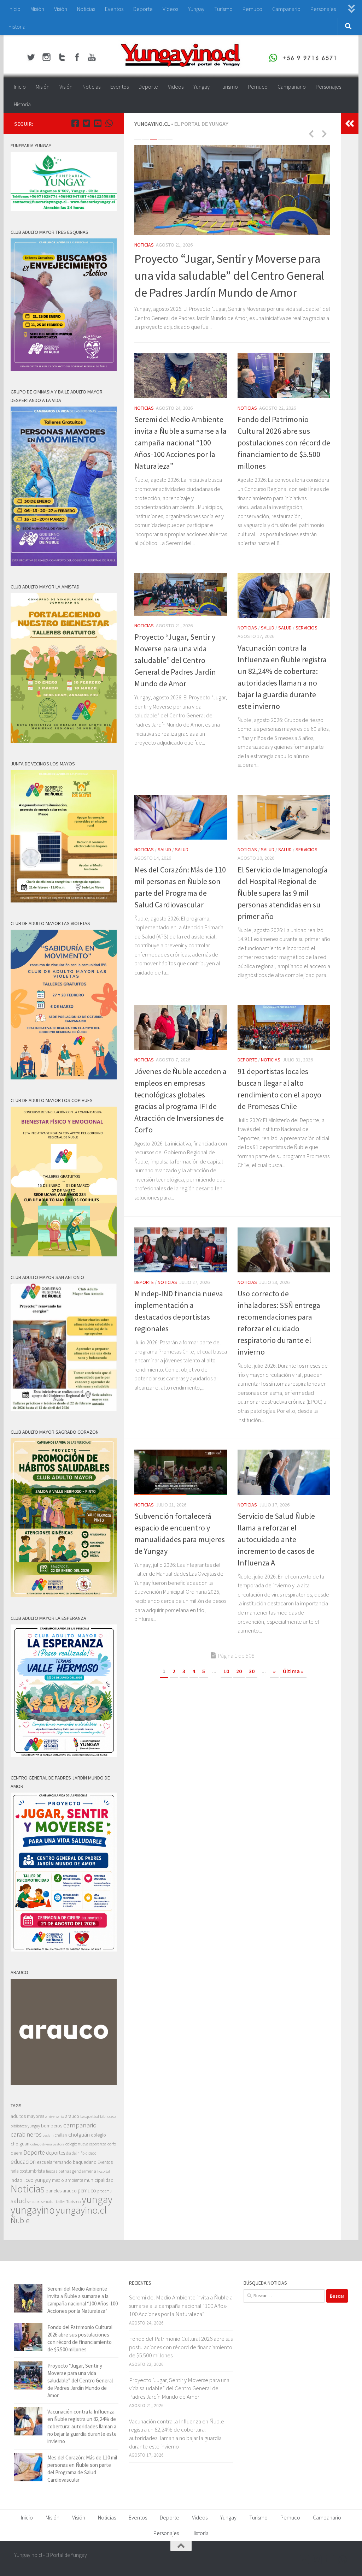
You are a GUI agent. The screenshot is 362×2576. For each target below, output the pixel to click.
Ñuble (20, 2220)
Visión (61, 9)
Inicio (14, 9)
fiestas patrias (59, 2171)
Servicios (203, 250)
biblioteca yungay (25, 2126)
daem (16, 2153)
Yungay (196, 9)
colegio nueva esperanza (86, 2144)
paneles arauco (61, 2191)
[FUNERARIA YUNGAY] (64, 209)
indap (16, 2180)
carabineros (26, 2134)
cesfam (48, 2135)
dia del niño (75, 2153)
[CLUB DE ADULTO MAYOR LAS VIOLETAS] (64, 1077)
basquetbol (90, 2116)
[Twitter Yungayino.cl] (86, 123)
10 (226, 1693)
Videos (170, 9)
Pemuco (252, 9)
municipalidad (99, 2180)
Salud (164, 250)
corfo (112, 2144)
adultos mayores (27, 2116)
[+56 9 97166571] (109, 123)
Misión (37, 9)
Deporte (143, 9)
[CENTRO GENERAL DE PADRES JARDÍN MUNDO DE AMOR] (64, 1950)
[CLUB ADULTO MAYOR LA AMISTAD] (64, 741)
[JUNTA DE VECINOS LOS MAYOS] (64, 901)
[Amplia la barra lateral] (350, 124)
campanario (80, 2125)
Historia (17, 26)
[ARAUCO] (64, 2083)
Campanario (286, 9)
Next (324, 134)
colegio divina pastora (47, 2144)
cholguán (79, 2134)
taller (60, 2201)
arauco (72, 2116)
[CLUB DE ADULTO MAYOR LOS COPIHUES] (64, 1254)
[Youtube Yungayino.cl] (98, 123)
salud (18, 2201)
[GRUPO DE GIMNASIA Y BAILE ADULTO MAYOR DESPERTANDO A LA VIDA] (64, 564)
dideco (91, 2153)
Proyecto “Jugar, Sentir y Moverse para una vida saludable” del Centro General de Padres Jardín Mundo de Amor (175, 682)
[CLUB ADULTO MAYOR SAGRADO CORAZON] (64, 1595)
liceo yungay (37, 2180)
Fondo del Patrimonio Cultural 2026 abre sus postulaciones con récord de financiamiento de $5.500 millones (284, 464)
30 (252, 1693)
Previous (311, 134)
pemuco (87, 2190)
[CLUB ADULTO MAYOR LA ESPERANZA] (64, 1755)
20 (239, 1693)
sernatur (48, 2202)
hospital (104, 2171)
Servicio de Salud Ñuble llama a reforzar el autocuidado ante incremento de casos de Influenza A (276, 1561)
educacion (23, 2162)
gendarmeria (84, 2171)
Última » (293, 1693)
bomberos (52, 2126)
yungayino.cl (81, 2210)
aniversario (55, 2116)
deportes (56, 2153)
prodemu (104, 2191)
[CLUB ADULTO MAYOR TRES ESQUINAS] (64, 369)
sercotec (34, 2202)
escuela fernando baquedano (67, 2162)
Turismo (223, 9)
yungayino (33, 2210)
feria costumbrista (28, 2171)
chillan (61, 2135)
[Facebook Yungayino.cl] (75, 123)
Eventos (114, 9)
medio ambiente (68, 2180)
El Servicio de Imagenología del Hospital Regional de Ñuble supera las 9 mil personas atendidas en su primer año (283, 914)
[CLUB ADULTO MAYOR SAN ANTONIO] (64, 1409)
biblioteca (108, 2116)
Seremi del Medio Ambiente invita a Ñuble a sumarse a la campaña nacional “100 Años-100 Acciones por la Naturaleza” (180, 464)
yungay (97, 2199)
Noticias (86, 9)
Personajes (323, 9)
